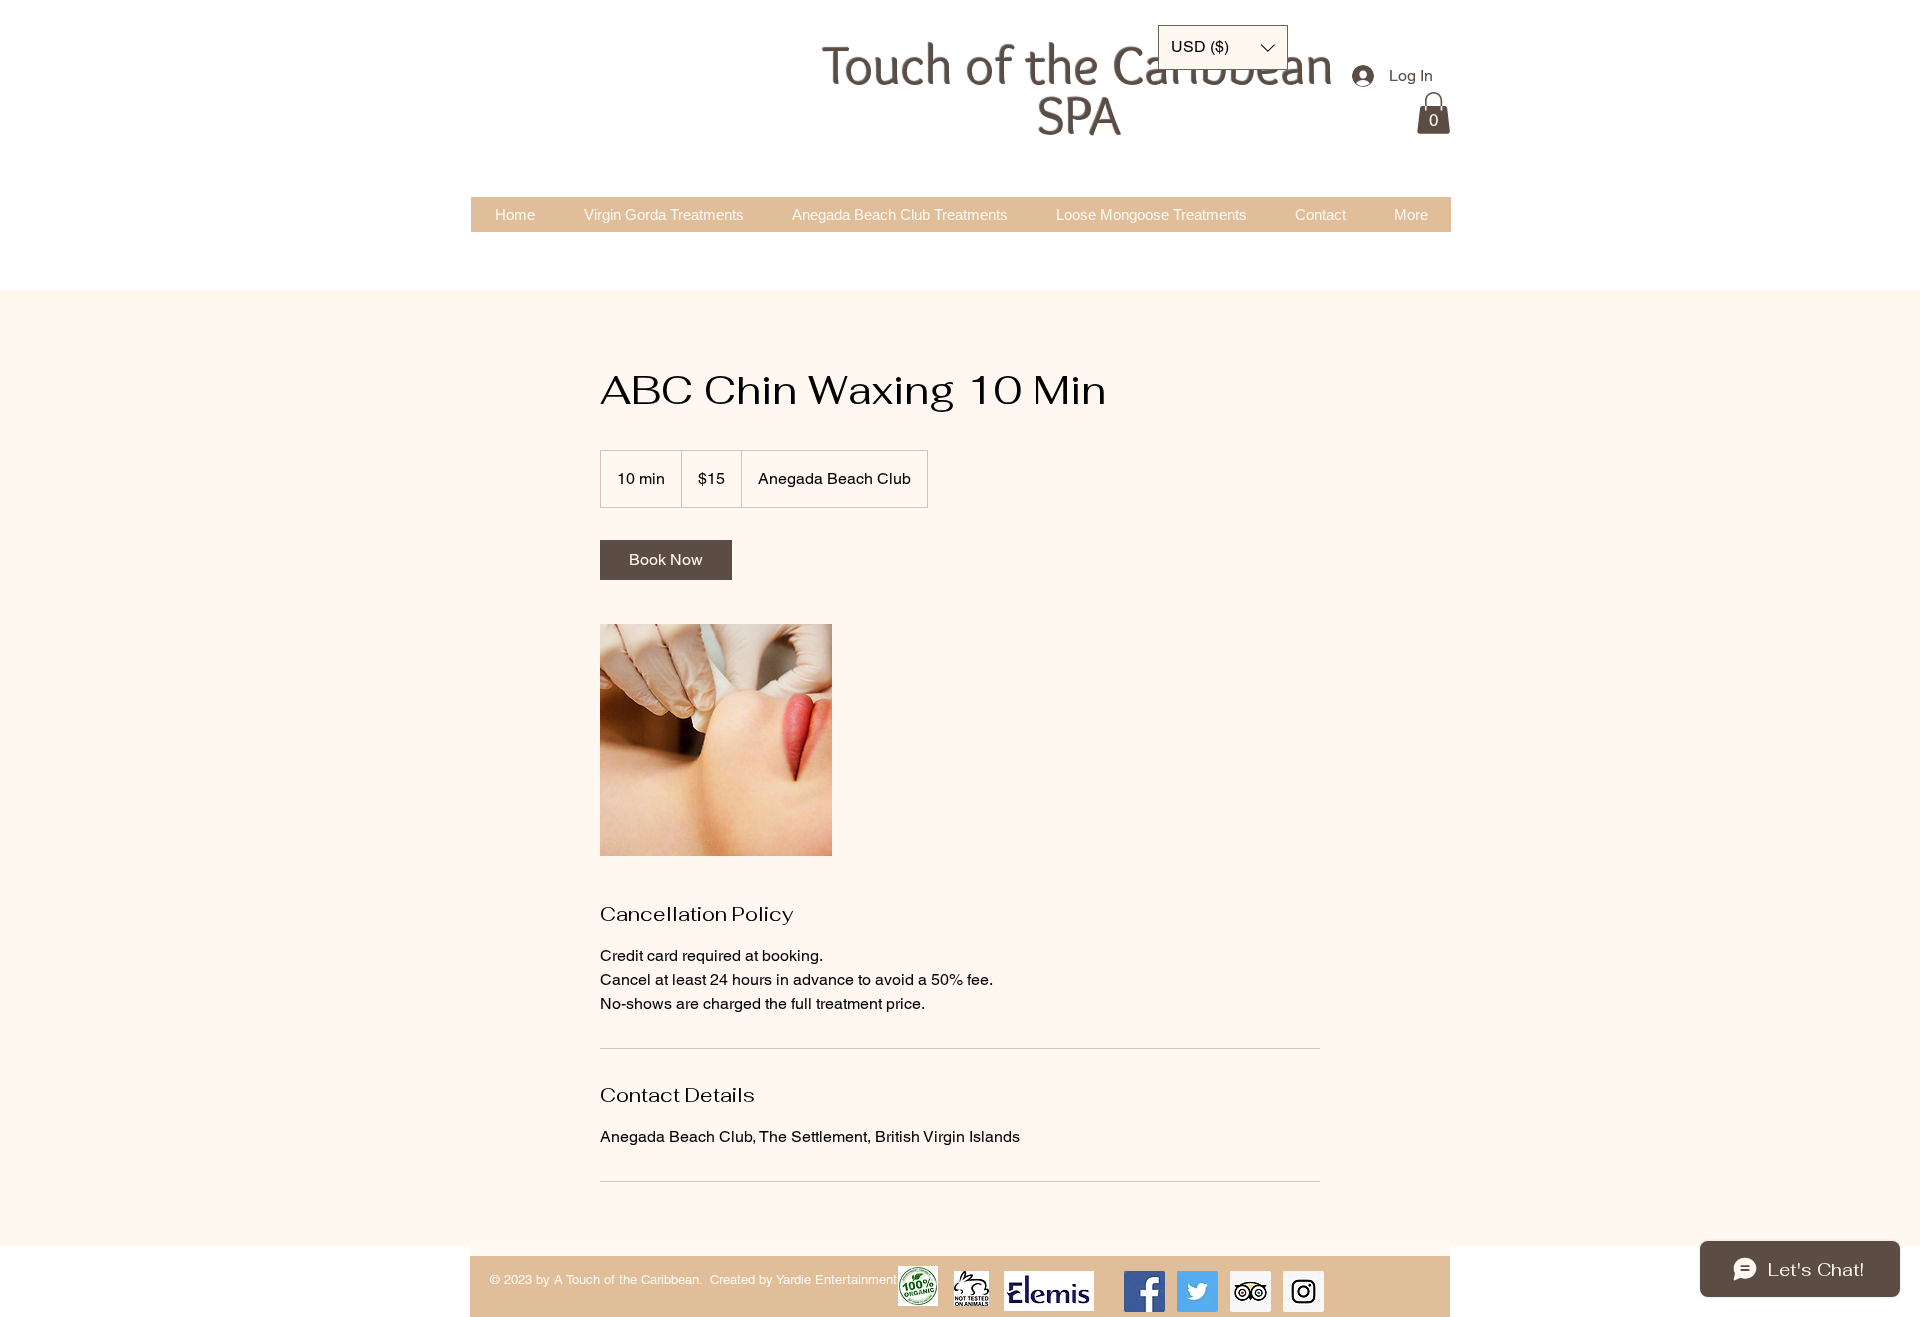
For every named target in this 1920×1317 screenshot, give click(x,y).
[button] (1433, 113)
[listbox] (1223, 47)
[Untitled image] (716, 740)
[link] (666, 560)
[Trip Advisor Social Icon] (1250, 1291)
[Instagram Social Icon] (1303, 1291)
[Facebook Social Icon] (1144, 1291)
